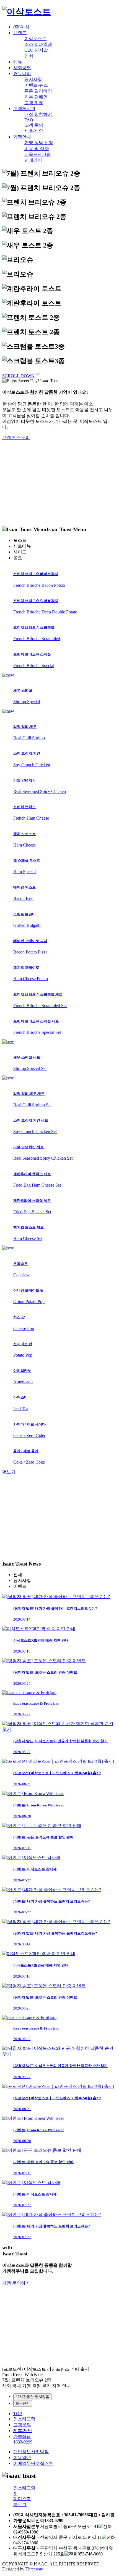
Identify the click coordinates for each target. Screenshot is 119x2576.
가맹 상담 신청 (39, 143)
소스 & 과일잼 (38, 44)
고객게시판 (24, 108)
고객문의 (22, 2425)
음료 (18, 558)
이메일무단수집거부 (33, 2463)
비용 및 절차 (37, 148)
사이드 (20, 552)
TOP (18, 2414)
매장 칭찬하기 (38, 114)
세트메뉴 (22, 546)
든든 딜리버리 (38, 91)
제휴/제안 (34, 131)
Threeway (34, 2569)
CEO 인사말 (36, 50)
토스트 (20, 540)
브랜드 (20, 33)
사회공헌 (22, 68)
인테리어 (33, 160)
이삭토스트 (35, 38)
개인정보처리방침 (31, 2452)
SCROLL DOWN (22, 376)
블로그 (20, 2504)
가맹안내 (22, 137)
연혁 (29, 56)
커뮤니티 (22, 73)
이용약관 (22, 2458)
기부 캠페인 (36, 97)
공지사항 (33, 79)
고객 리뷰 (34, 103)
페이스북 (22, 2499)
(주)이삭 (21, 27)
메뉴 (18, 62)
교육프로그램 (38, 154)
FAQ (29, 120)
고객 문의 (34, 125)
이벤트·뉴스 (36, 85)
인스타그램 (24, 2419)
